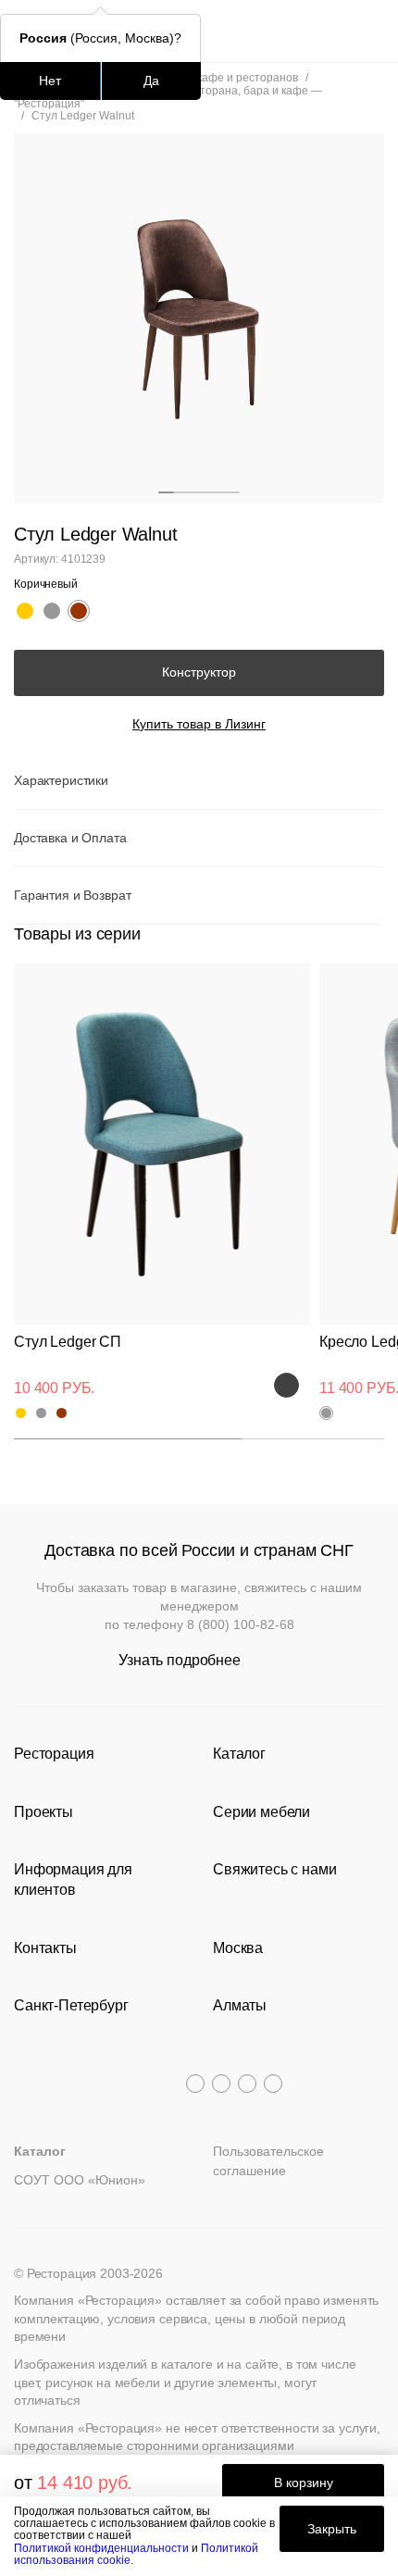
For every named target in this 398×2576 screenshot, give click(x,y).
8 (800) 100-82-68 (241, 1624)
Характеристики (61, 780)
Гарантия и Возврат (72, 895)
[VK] (247, 2084)
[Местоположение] (337, 31)
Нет (50, 81)
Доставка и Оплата (70, 838)
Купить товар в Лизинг (199, 724)
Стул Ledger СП (68, 1342)
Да (151, 81)
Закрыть (332, 2529)
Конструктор (199, 672)
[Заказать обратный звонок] (372, 31)
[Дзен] (273, 2084)
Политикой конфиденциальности (101, 2548)
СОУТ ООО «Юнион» (80, 2180)
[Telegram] (195, 2084)
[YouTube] (221, 2084)
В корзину (304, 2483)
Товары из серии (77, 934)
